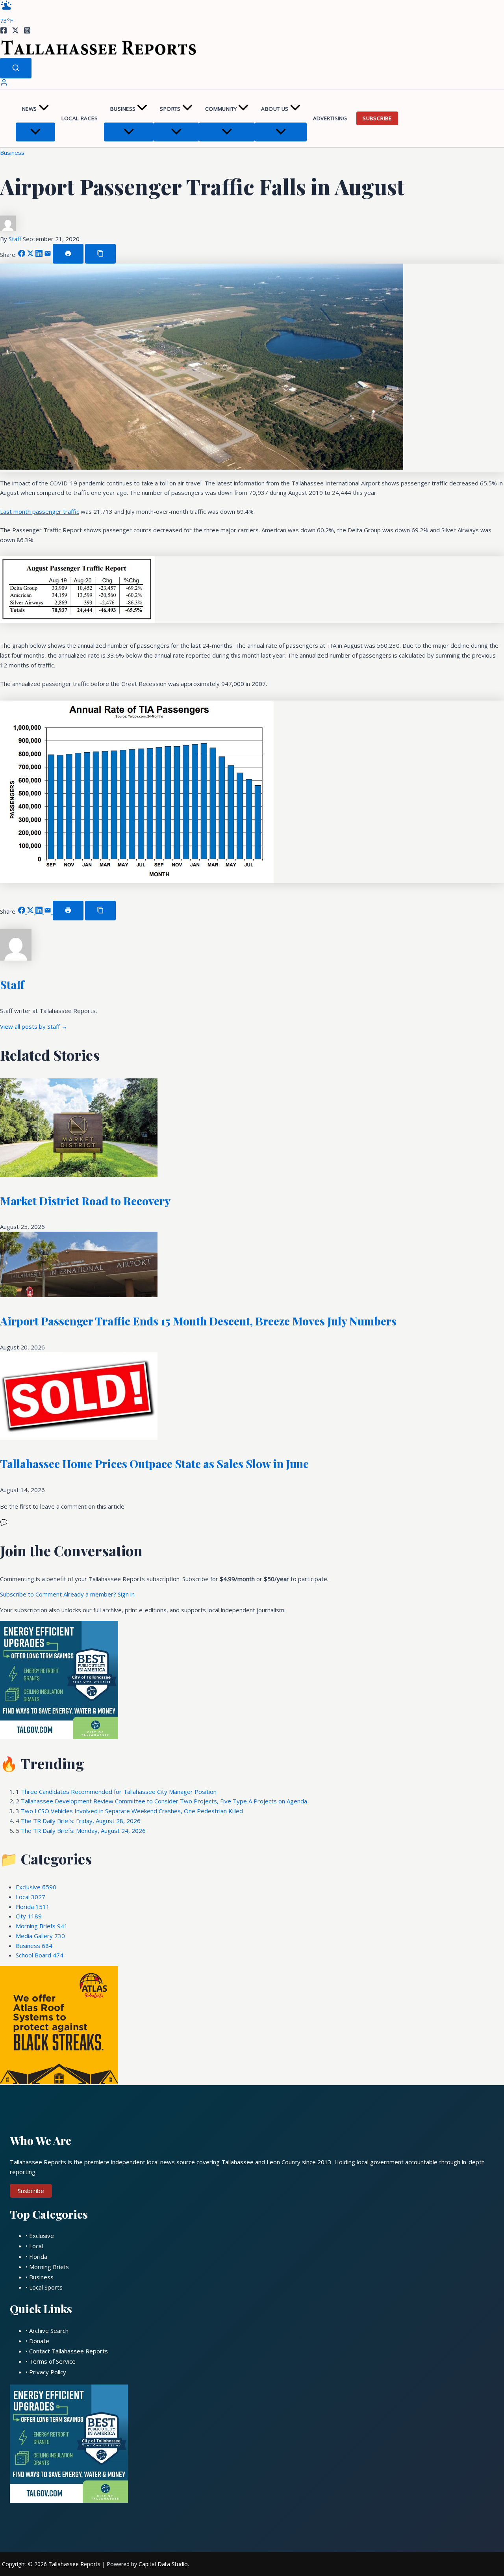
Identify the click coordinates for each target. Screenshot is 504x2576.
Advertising (330, 118)
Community (221, 109)
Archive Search (49, 2331)
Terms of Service (52, 2361)
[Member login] (4, 84)
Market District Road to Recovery (85, 1201)
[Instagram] (27, 32)
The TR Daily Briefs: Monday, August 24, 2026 (83, 1831)
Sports (170, 109)
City (29, 1916)
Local (31, 1897)
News (30, 109)
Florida (33, 1907)
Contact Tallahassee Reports (69, 2351)
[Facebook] (4, 32)
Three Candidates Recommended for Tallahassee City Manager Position (119, 1792)
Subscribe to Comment (32, 1594)
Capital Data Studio (163, 2564)
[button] (44, 109)
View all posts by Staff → (34, 1026)
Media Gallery (40, 1936)
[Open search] (16, 68)
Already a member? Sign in (99, 1594)
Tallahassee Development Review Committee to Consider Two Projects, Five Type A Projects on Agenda (164, 1801)
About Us (275, 109)
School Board (40, 1955)
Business (123, 109)
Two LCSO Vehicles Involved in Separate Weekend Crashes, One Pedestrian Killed (132, 1811)
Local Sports (46, 2287)
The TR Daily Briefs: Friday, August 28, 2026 (81, 1821)
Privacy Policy (48, 2372)
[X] (15, 32)
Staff (16, 239)
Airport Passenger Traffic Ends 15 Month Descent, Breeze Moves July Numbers (198, 1321)
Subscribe (377, 118)
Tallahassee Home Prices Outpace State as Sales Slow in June (154, 1464)
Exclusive (36, 1887)
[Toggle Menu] (35, 132)
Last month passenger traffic (40, 511)
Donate (39, 2341)
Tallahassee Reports (74, 2564)
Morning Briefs (42, 1926)
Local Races (80, 118)
